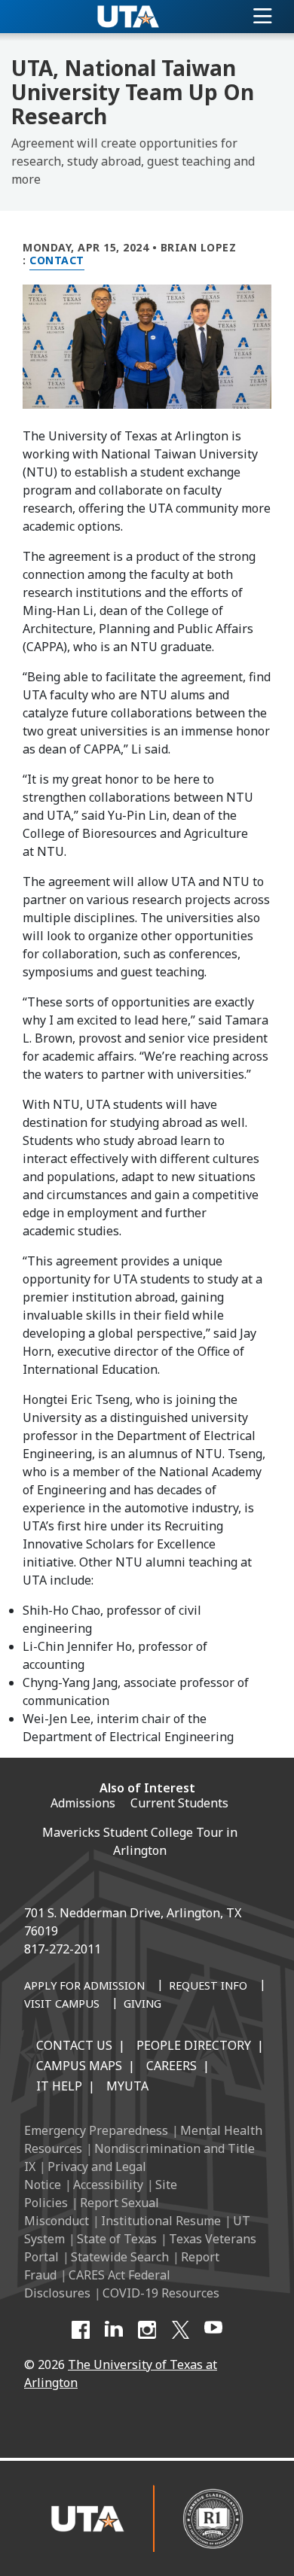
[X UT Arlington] (180, 2330)
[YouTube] (213, 2330)
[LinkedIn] (114, 2330)
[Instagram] (147, 2330)
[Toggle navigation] (263, 17)
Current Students (179, 1803)
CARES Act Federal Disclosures (97, 2284)
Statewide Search (120, 2257)
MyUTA (127, 2086)
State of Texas (117, 2239)
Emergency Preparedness (96, 2130)
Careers (171, 2066)
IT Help (59, 2086)
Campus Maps (79, 2066)
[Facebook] (81, 2330)
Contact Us (74, 2045)
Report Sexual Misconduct (92, 2212)
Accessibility (108, 2185)
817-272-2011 (63, 1949)
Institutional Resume (161, 2221)
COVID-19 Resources (161, 2293)
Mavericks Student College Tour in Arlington (140, 1841)
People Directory (194, 2045)
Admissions (83, 1803)
